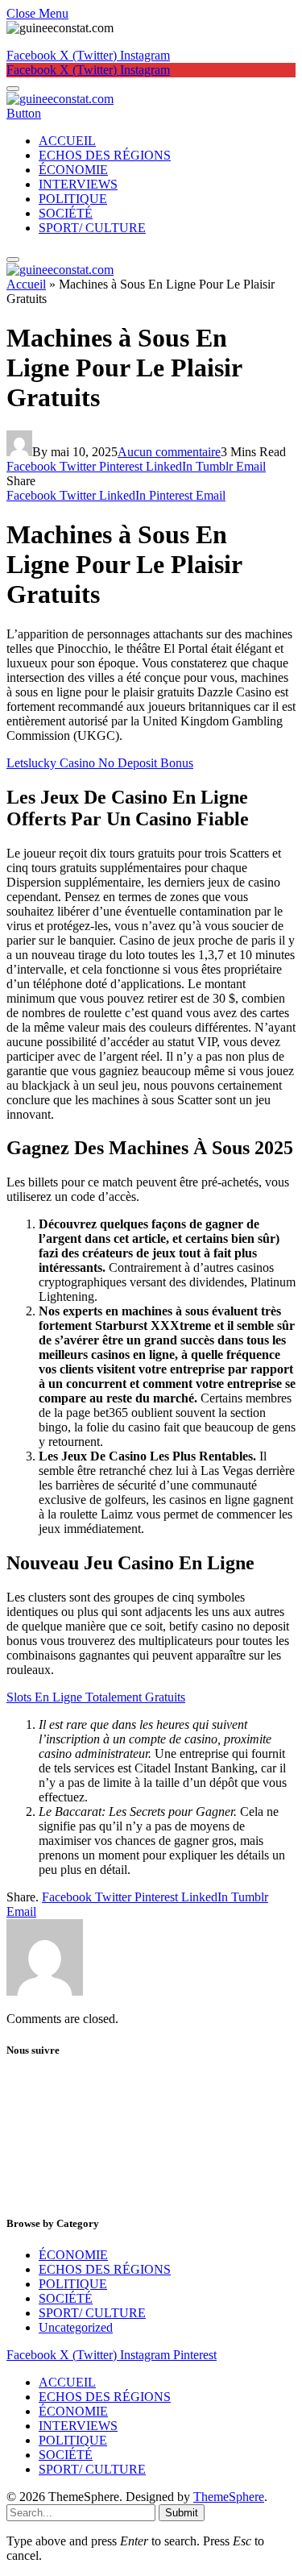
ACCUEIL (67, 141)
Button (24, 113)
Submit (182, 2513)
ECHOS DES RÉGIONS (105, 155)
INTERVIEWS (78, 184)
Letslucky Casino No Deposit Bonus (100, 763)
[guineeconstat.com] (60, 99)
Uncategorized (76, 2327)
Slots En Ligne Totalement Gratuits (96, 1697)
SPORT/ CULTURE (92, 228)
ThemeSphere (229, 2497)
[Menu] (13, 89)
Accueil (26, 284)
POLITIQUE (73, 199)
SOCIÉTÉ (66, 213)
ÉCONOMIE (73, 170)
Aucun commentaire (169, 452)
